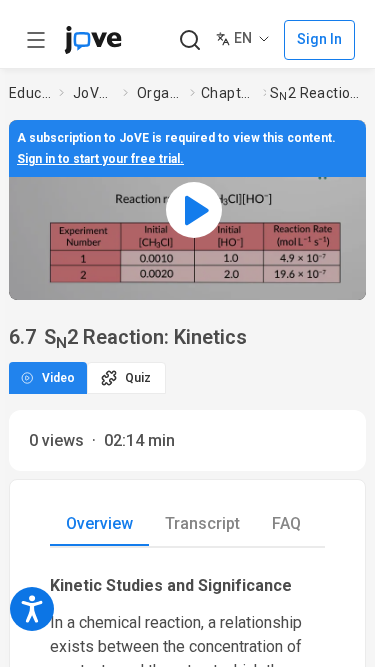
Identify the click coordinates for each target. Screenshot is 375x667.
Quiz (138, 378)
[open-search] (189, 40)
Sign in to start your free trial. (100, 159)
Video (58, 378)
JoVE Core (94, 93)
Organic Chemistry (159, 93)
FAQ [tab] (286, 523)
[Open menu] (36, 40)
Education (30, 93)
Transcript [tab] (202, 523)
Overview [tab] (99, 523)
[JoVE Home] (93, 40)
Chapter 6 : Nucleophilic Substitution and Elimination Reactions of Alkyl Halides (228, 93)
